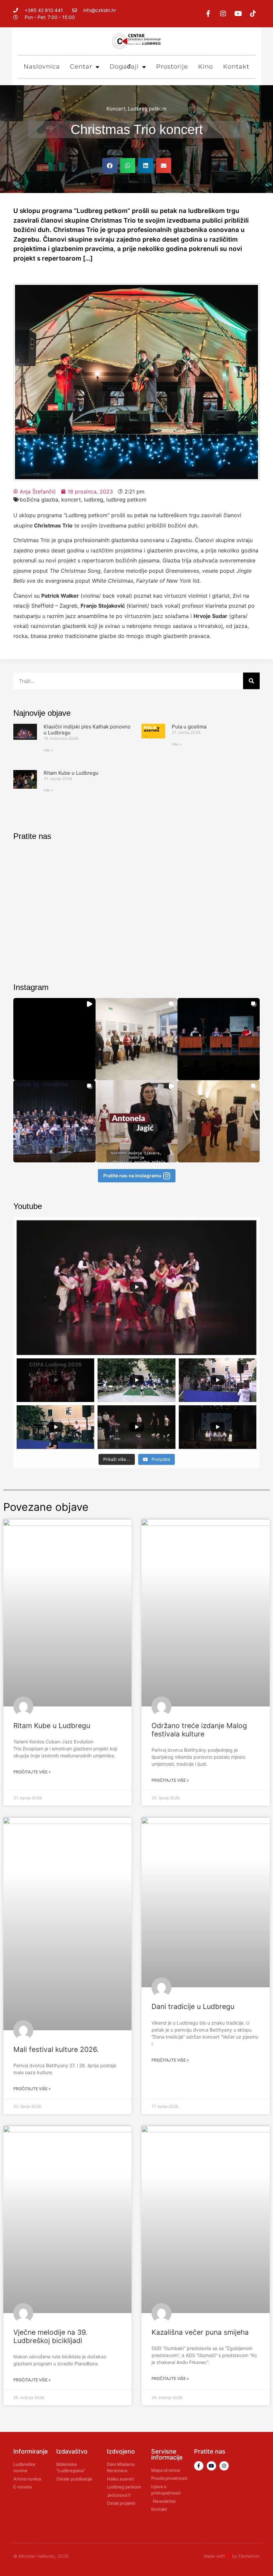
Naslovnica (42, 67)
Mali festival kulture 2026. (56, 2049)
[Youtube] (238, 14)
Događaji (124, 67)
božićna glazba (39, 499)
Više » (48, 750)
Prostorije (172, 67)
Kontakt (236, 67)
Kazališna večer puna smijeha (200, 2332)
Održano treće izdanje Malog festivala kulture (199, 1730)
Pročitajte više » (32, 1772)
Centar (81, 67)
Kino (206, 67)
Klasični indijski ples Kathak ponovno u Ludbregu (87, 730)
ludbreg (94, 499)
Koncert (116, 109)
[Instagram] (223, 14)
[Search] (251, 681)
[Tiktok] (253, 14)
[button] (110, 166)
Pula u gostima (189, 727)
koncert (71, 499)
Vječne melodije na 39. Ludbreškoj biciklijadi (50, 2336)
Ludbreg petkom (147, 109)
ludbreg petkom (126, 499)
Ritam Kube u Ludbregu (71, 773)
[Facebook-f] (208, 14)
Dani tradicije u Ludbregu (193, 2006)
